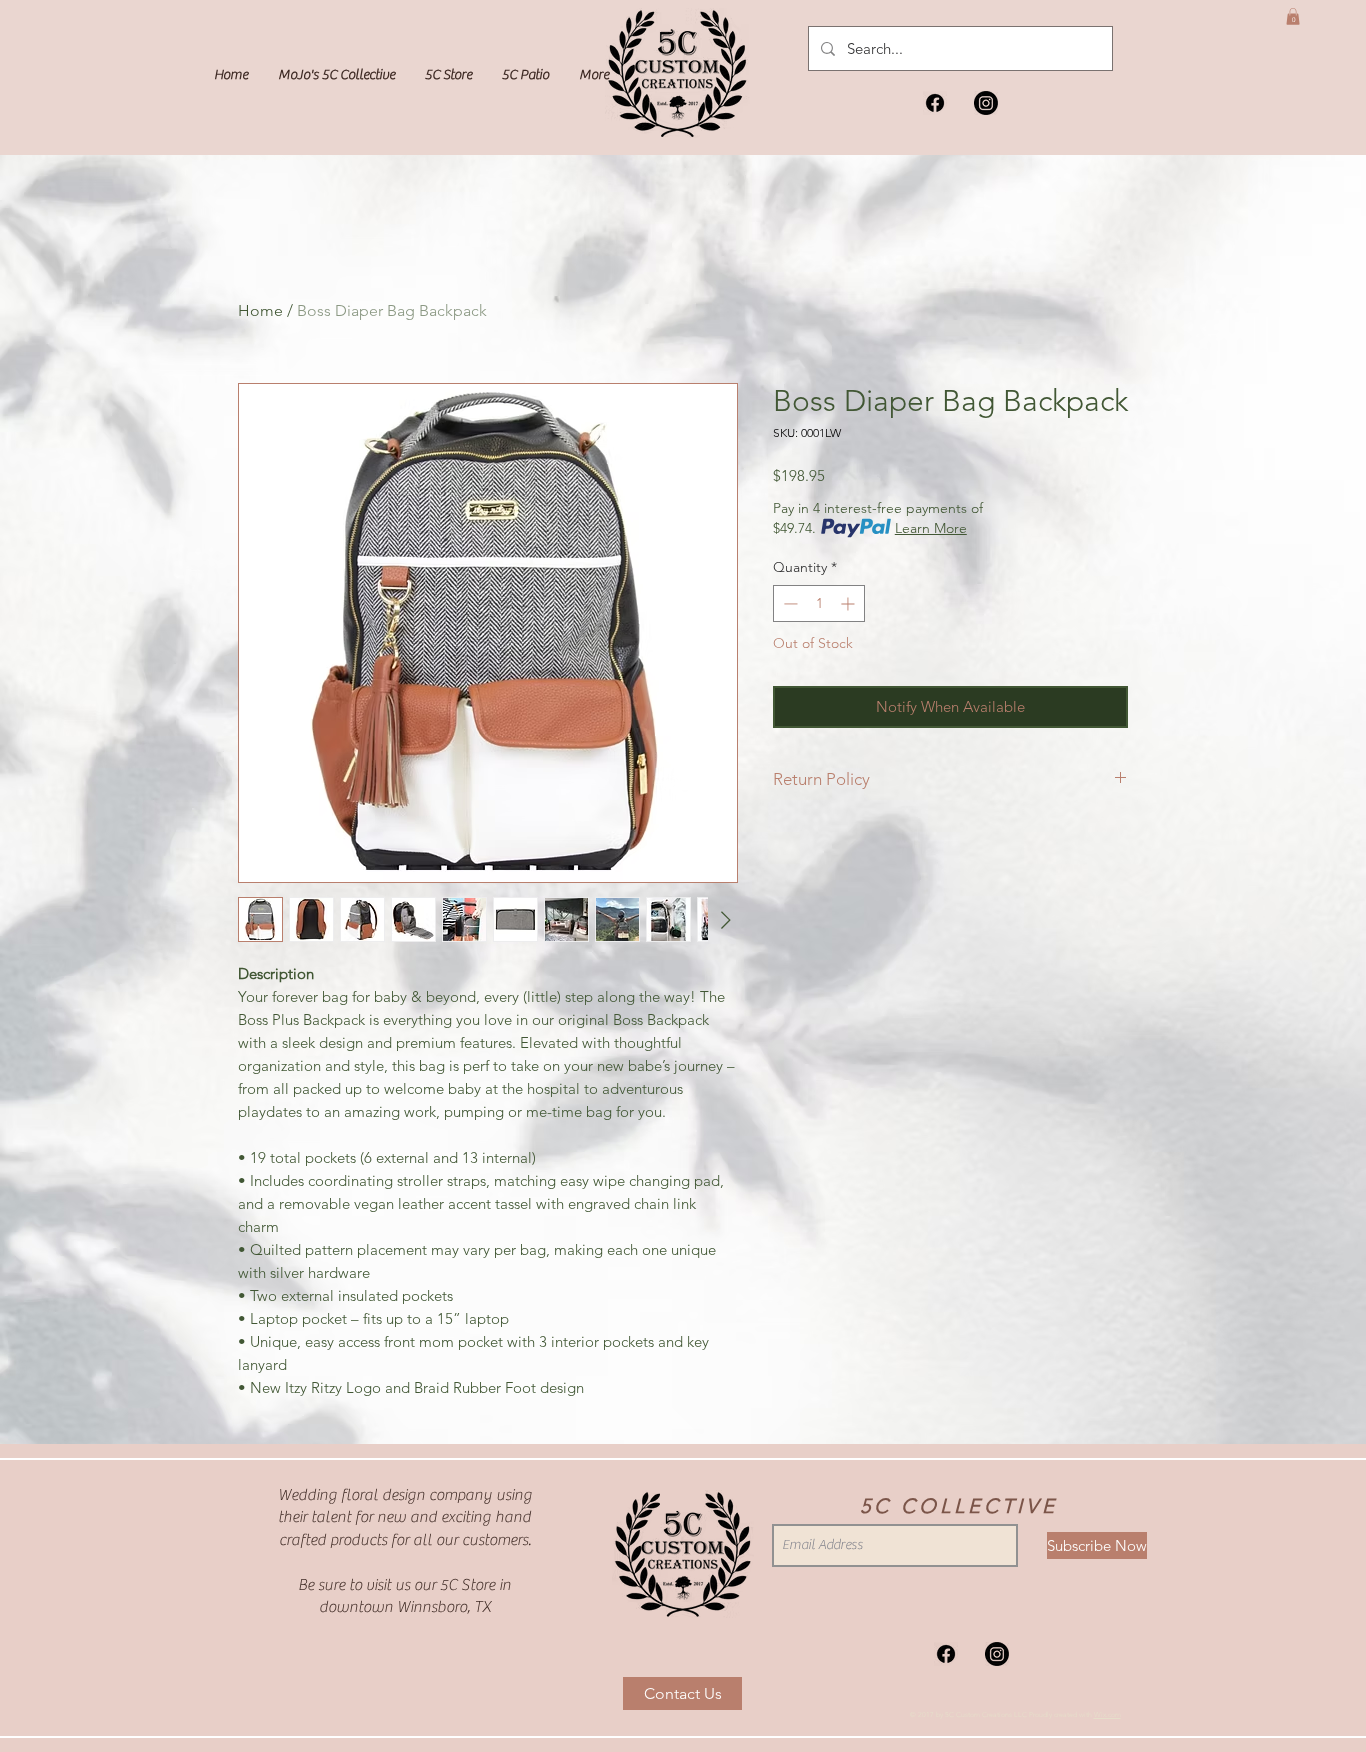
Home (260, 310)
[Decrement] (788, 603)
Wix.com (1107, 1714)
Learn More (931, 528)
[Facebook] (935, 103)
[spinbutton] (819, 603)
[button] (1293, 16)
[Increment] (849, 603)
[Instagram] (986, 103)
